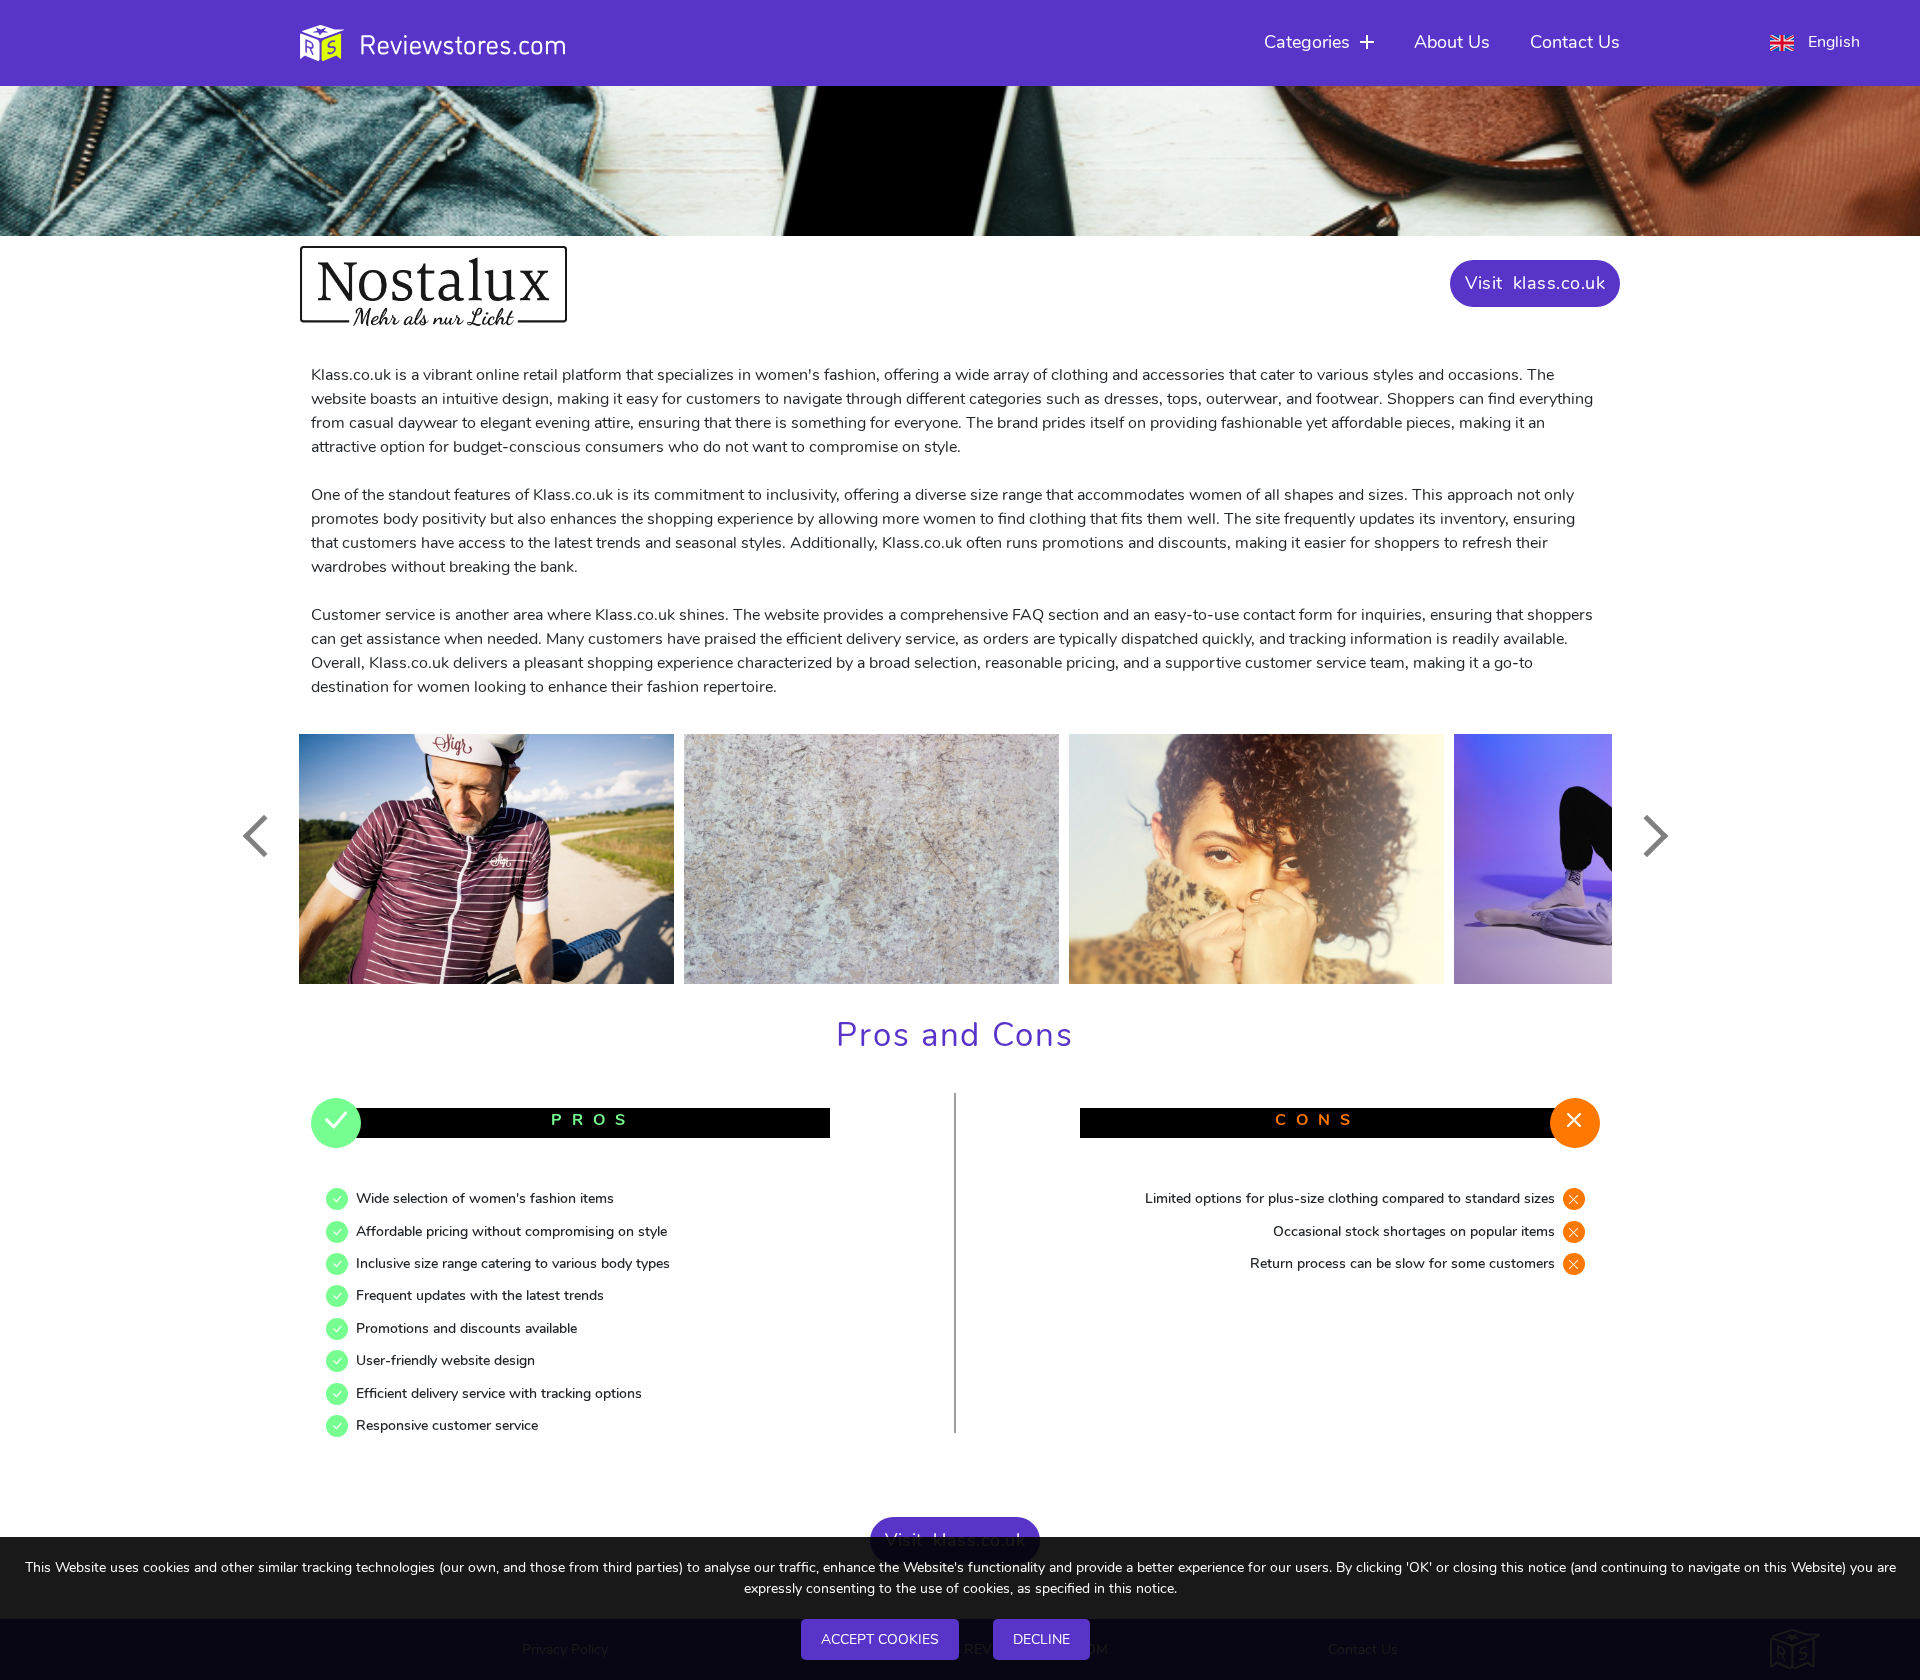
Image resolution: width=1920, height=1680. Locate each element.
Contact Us (1575, 42)
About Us (1452, 42)
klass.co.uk (1559, 283)
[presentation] (263, 836)
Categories (1307, 42)
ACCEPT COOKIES (880, 1639)
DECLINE (1041, 1639)
